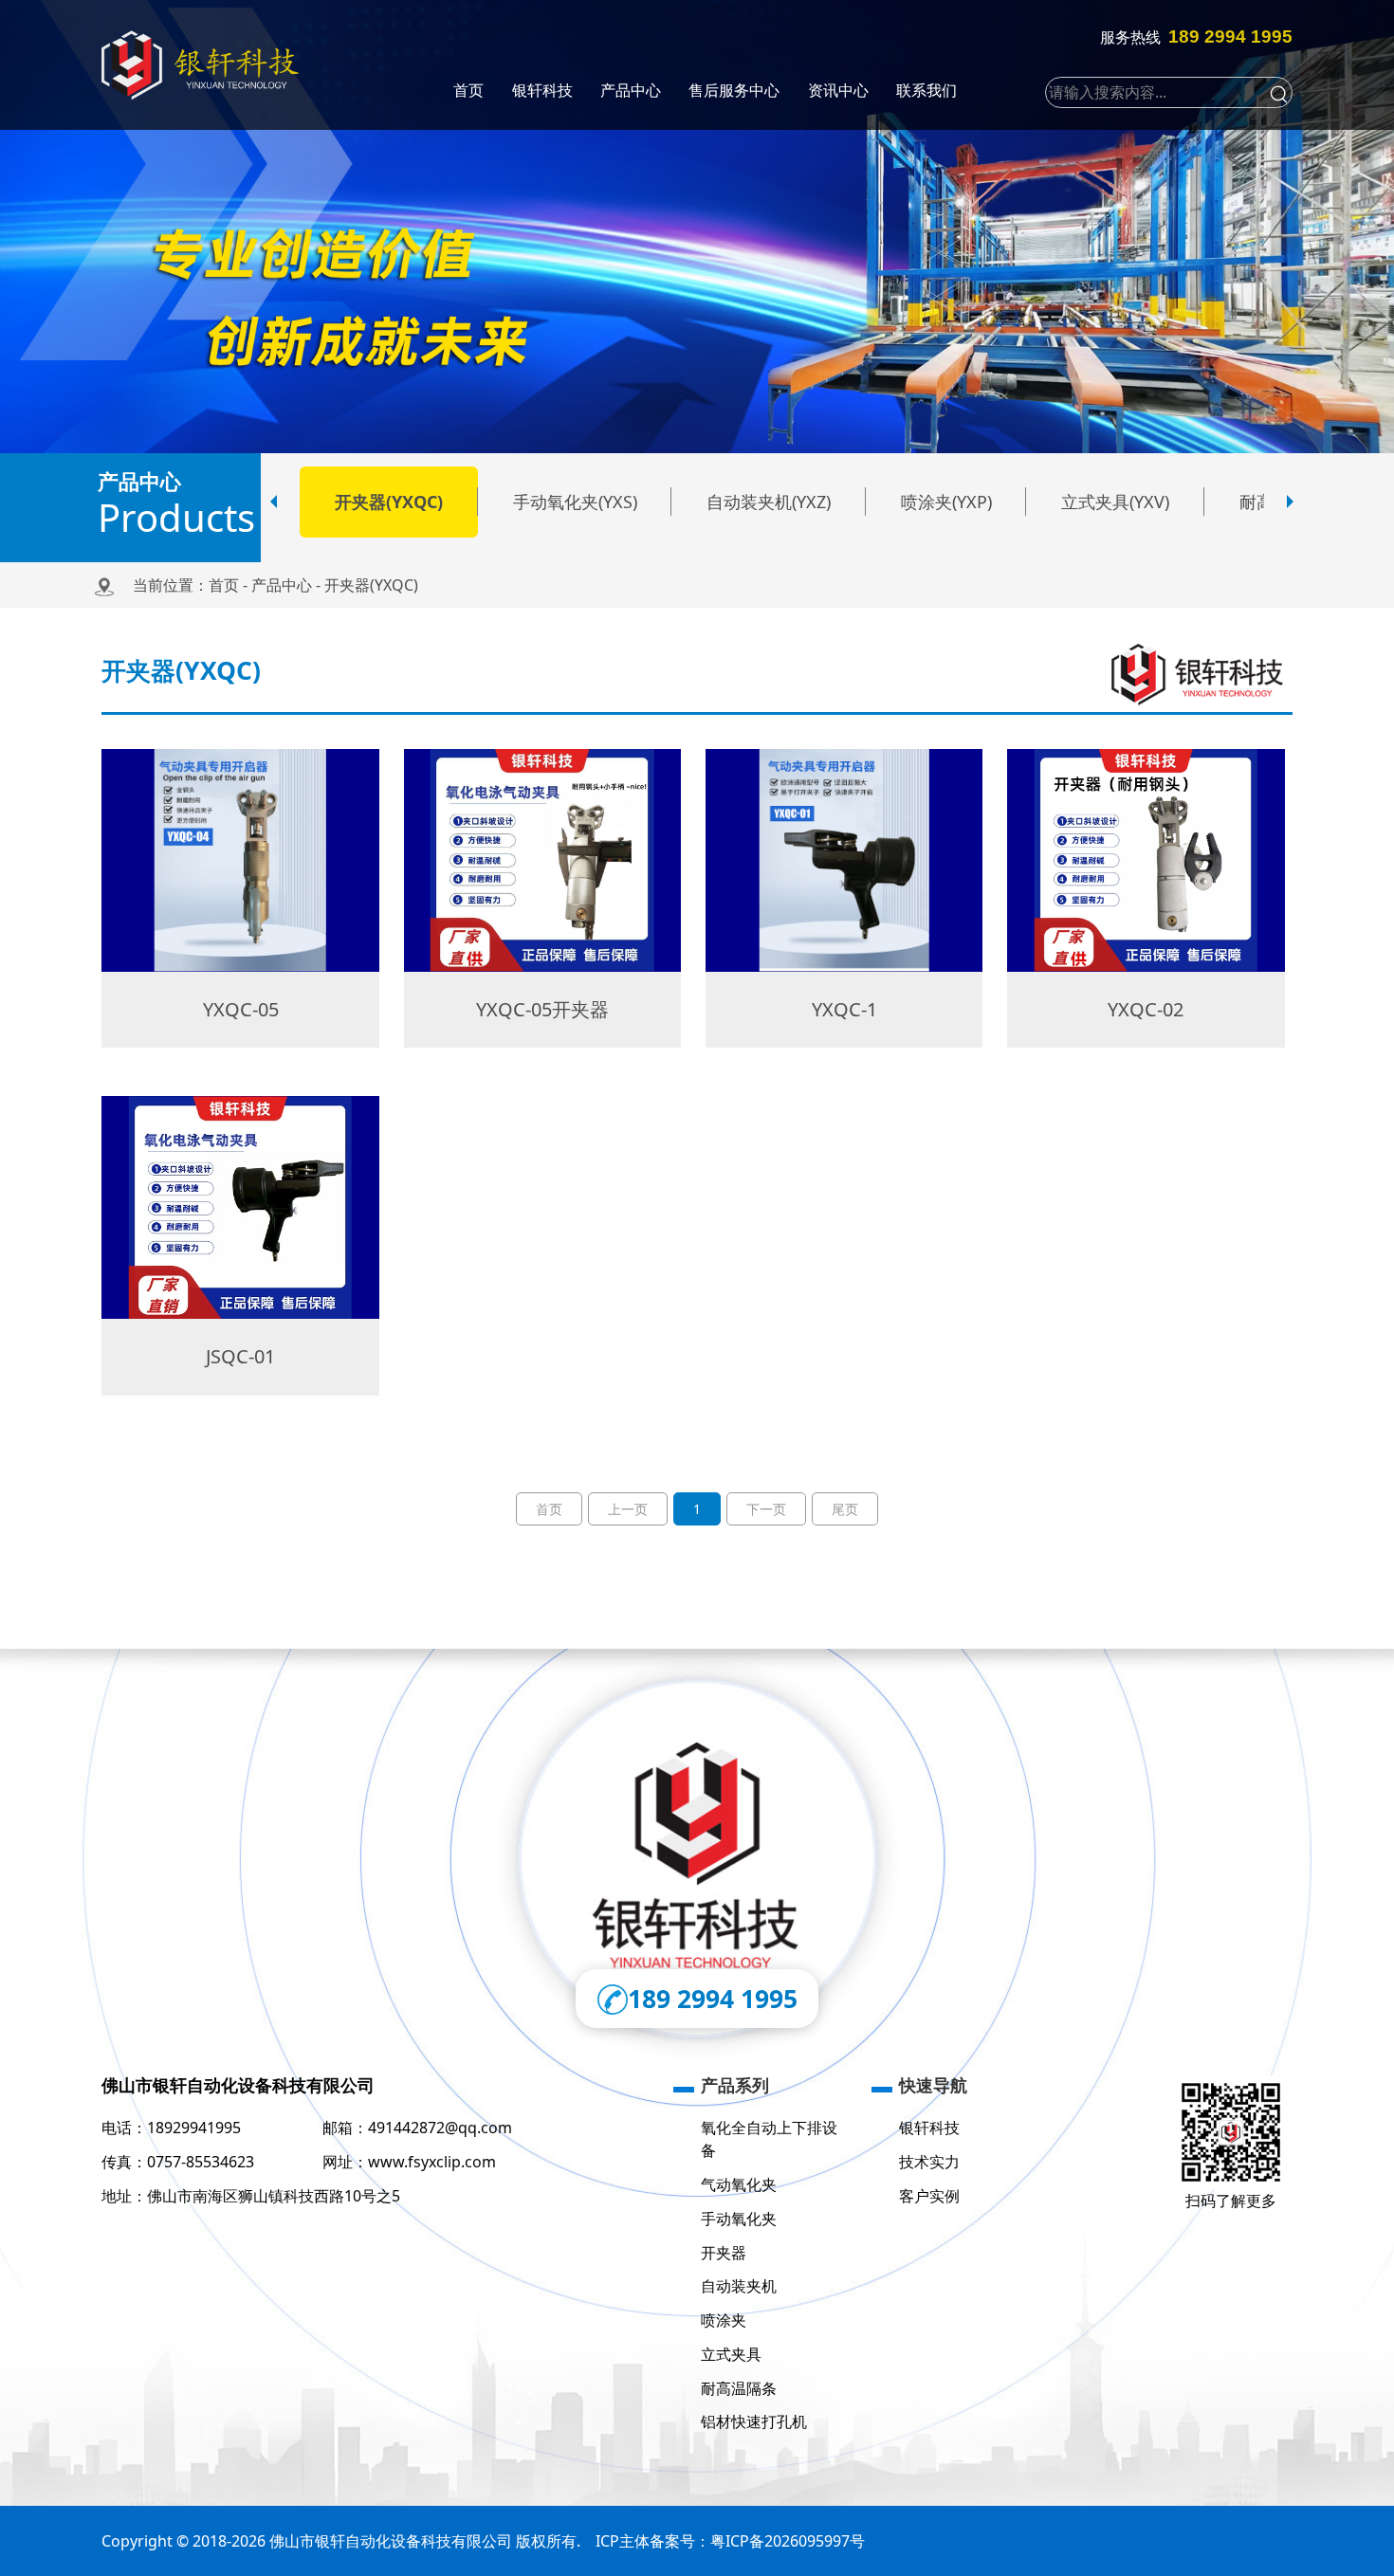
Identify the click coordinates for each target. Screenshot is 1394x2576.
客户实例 (929, 2196)
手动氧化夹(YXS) (575, 502)
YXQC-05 (241, 1009)
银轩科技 (929, 2128)
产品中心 (282, 585)
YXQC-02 (1146, 1009)
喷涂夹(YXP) (946, 502)
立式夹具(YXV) (1115, 502)
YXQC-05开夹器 (542, 1009)
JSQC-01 (240, 1356)
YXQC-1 (844, 1009)
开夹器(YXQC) (389, 502)
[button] (274, 502)
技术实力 (929, 2162)
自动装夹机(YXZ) (769, 502)
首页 (224, 585)
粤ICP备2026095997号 (788, 2541)
